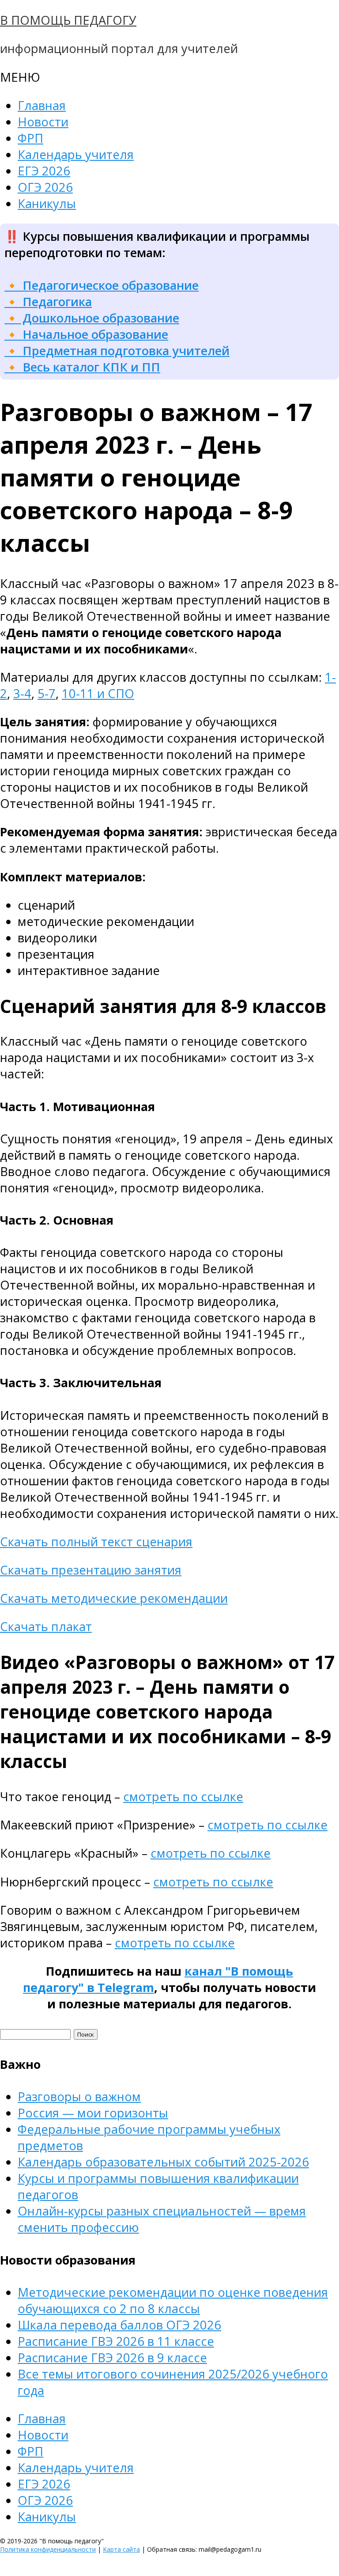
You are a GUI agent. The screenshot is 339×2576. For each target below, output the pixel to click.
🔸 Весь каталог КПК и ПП (82, 367)
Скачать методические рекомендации (114, 1598)
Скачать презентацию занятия (91, 1570)
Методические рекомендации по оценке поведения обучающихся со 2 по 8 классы (173, 2300)
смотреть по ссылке (183, 1796)
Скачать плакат (46, 1626)
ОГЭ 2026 (45, 187)
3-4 (22, 693)
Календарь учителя (76, 154)
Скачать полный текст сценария (96, 1542)
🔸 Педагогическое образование (102, 285)
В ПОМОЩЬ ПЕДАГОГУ (68, 20)
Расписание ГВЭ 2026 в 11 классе (116, 2341)
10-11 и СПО (98, 693)
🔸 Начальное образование (86, 334)
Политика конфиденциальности (48, 2549)
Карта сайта (121, 2549)
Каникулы (47, 203)
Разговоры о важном (79, 2096)
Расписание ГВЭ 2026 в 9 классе (112, 2358)
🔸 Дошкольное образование (92, 318)
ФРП (30, 138)
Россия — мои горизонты (93, 2113)
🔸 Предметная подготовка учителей (117, 351)
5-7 (47, 693)
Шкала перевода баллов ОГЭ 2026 (119, 2325)
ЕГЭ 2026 (44, 171)
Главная (42, 105)
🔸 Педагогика (48, 302)
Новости (43, 122)
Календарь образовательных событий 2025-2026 (163, 2162)
